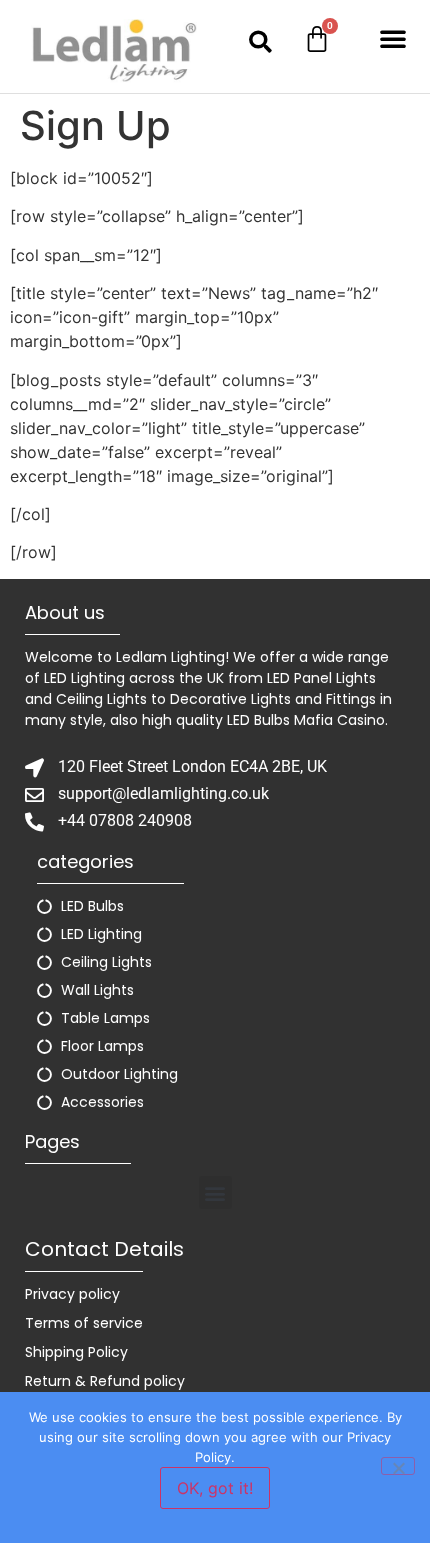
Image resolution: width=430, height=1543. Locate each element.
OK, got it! (215, 1488)
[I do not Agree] (398, 1466)
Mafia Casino (339, 720)
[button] (260, 41)
